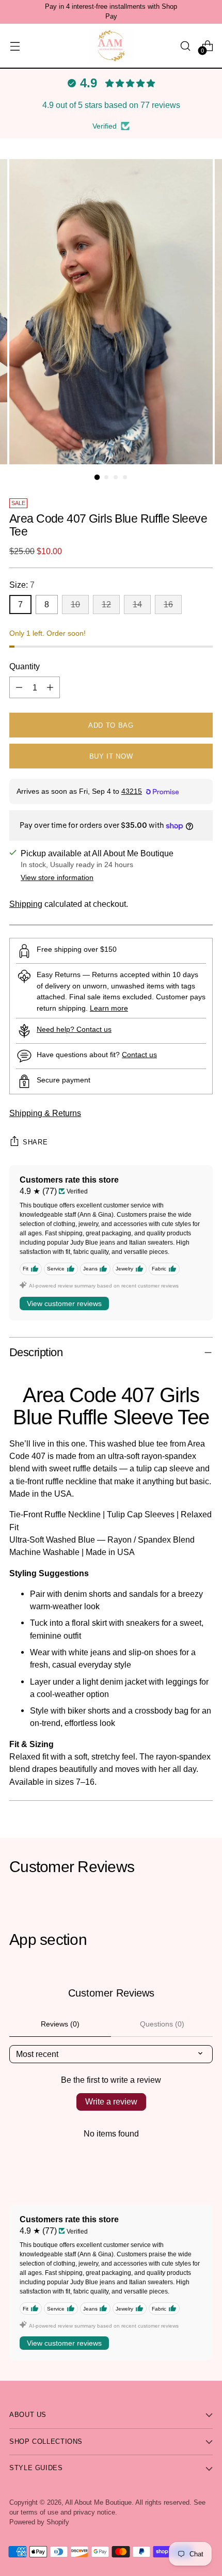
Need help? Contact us (74, 1029)
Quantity (25, 666)
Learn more (109, 1008)
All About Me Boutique (98, 2503)
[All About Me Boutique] (111, 46)
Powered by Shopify (39, 2522)
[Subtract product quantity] (19, 687)
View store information (57, 877)
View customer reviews (64, 1303)
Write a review (111, 2102)
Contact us (139, 1055)
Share (35, 1142)
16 (168, 604)
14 (137, 604)
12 (106, 604)
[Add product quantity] (50, 687)
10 (75, 604)
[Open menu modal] (15, 46)
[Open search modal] (185, 46)
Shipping (26, 904)
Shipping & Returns (45, 1113)
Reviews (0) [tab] (60, 2024)
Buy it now (111, 756)
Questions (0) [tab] (162, 2024)
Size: (22, 585)
